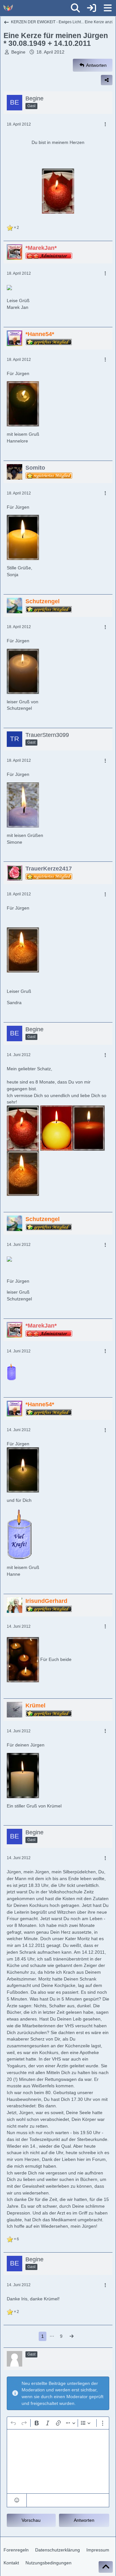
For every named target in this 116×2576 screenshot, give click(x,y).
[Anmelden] (92, 8)
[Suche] (75, 8)
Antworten (84, 2520)
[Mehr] (105, 124)
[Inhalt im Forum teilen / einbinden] (107, 80)
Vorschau (31, 2520)
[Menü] (108, 8)
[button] (17, 2500)
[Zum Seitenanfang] (106, 2567)
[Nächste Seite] (72, 2336)
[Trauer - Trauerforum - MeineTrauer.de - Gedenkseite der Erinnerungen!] (8, 8)
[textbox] (58, 2461)
